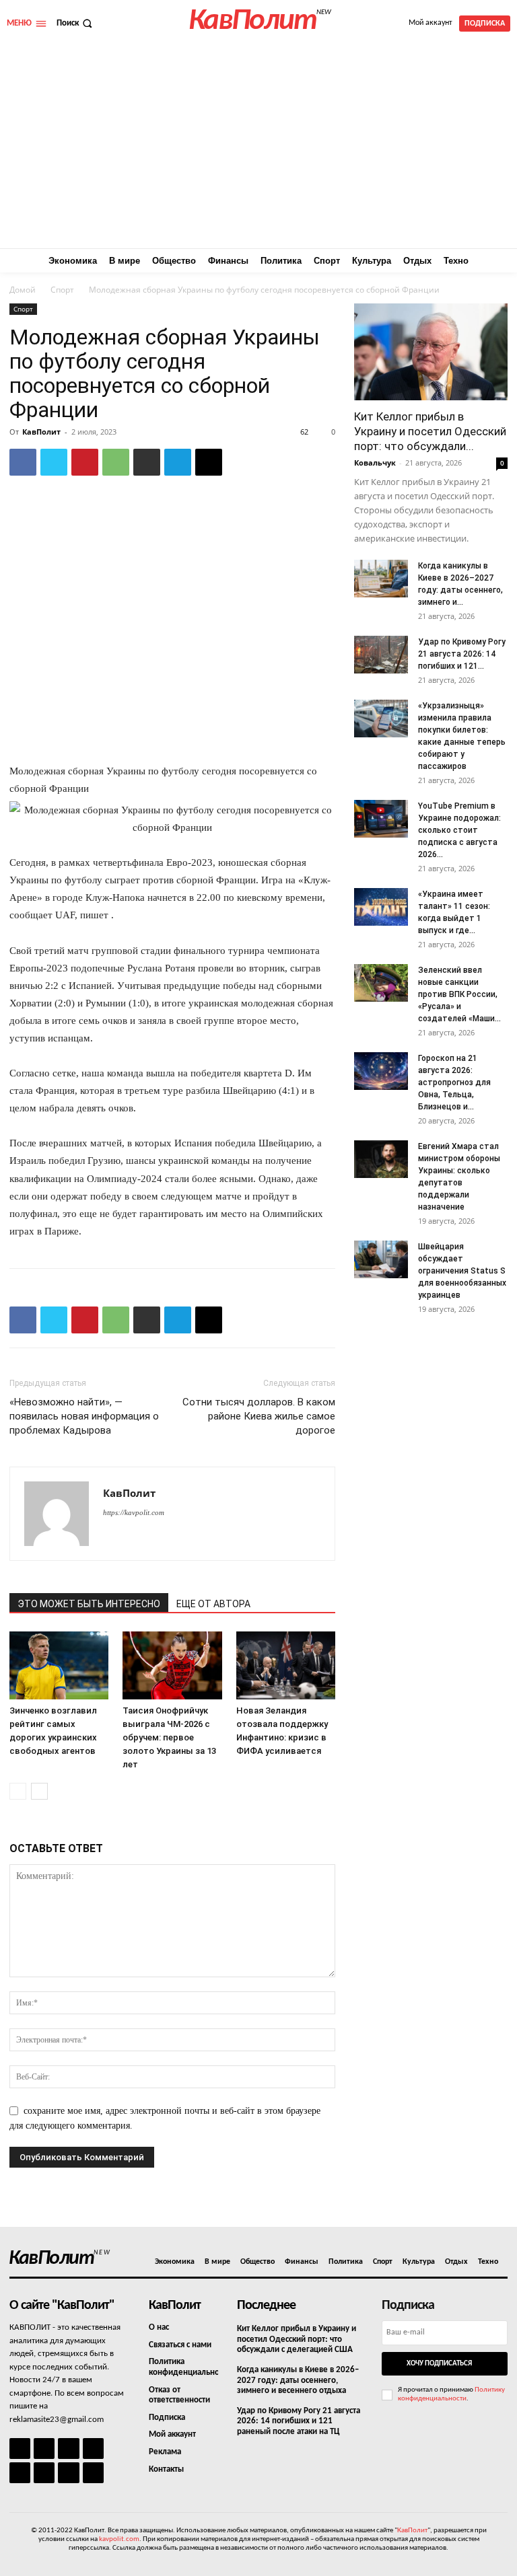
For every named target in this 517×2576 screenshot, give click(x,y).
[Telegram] (178, 462)
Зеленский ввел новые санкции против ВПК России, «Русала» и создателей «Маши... (459, 994)
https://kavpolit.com (134, 1512)
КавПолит (41, 432)
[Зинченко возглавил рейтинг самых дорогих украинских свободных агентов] (59, 1665)
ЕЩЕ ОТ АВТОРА (213, 1604)
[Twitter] (54, 462)
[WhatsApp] (116, 462)
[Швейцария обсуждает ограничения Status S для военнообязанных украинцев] (381, 1259)
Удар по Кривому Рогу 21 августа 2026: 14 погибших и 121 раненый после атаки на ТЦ (299, 2421)
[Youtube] (93, 2473)
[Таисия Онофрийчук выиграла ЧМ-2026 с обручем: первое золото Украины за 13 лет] (172, 1665)
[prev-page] (18, 1791)
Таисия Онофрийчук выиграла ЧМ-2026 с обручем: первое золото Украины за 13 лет (169, 1737)
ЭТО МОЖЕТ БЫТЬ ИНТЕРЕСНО (89, 1604)
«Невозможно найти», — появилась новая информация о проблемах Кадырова (84, 1416)
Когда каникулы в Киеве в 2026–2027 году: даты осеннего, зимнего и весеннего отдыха (298, 2380)
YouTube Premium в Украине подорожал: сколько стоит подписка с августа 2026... (459, 830)
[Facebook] (23, 462)
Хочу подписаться (439, 2364)
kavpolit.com (119, 2539)
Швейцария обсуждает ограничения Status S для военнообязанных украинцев (462, 1271)
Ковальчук (375, 463)
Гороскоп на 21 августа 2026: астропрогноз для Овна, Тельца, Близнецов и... (454, 1082)
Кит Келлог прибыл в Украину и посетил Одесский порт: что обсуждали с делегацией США (297, 2339)
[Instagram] (44, 2449)
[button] (76, 23)
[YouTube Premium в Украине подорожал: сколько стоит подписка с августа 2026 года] (381, 819)
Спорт (62, 290)
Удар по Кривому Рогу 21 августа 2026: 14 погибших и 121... (462, 654)
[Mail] (68, 2449)
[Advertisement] (258, 147)
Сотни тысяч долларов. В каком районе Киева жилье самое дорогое (259, 1416)
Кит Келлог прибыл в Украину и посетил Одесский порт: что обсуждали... (430, 431)
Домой (23, 290)
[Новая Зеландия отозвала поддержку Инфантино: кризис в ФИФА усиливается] (286, 1665)
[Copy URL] (209, 462)
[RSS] (93, 2449)
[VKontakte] (68, 2473)
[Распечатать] (147, 462)
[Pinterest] (85, 462)
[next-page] (39, 1791)
